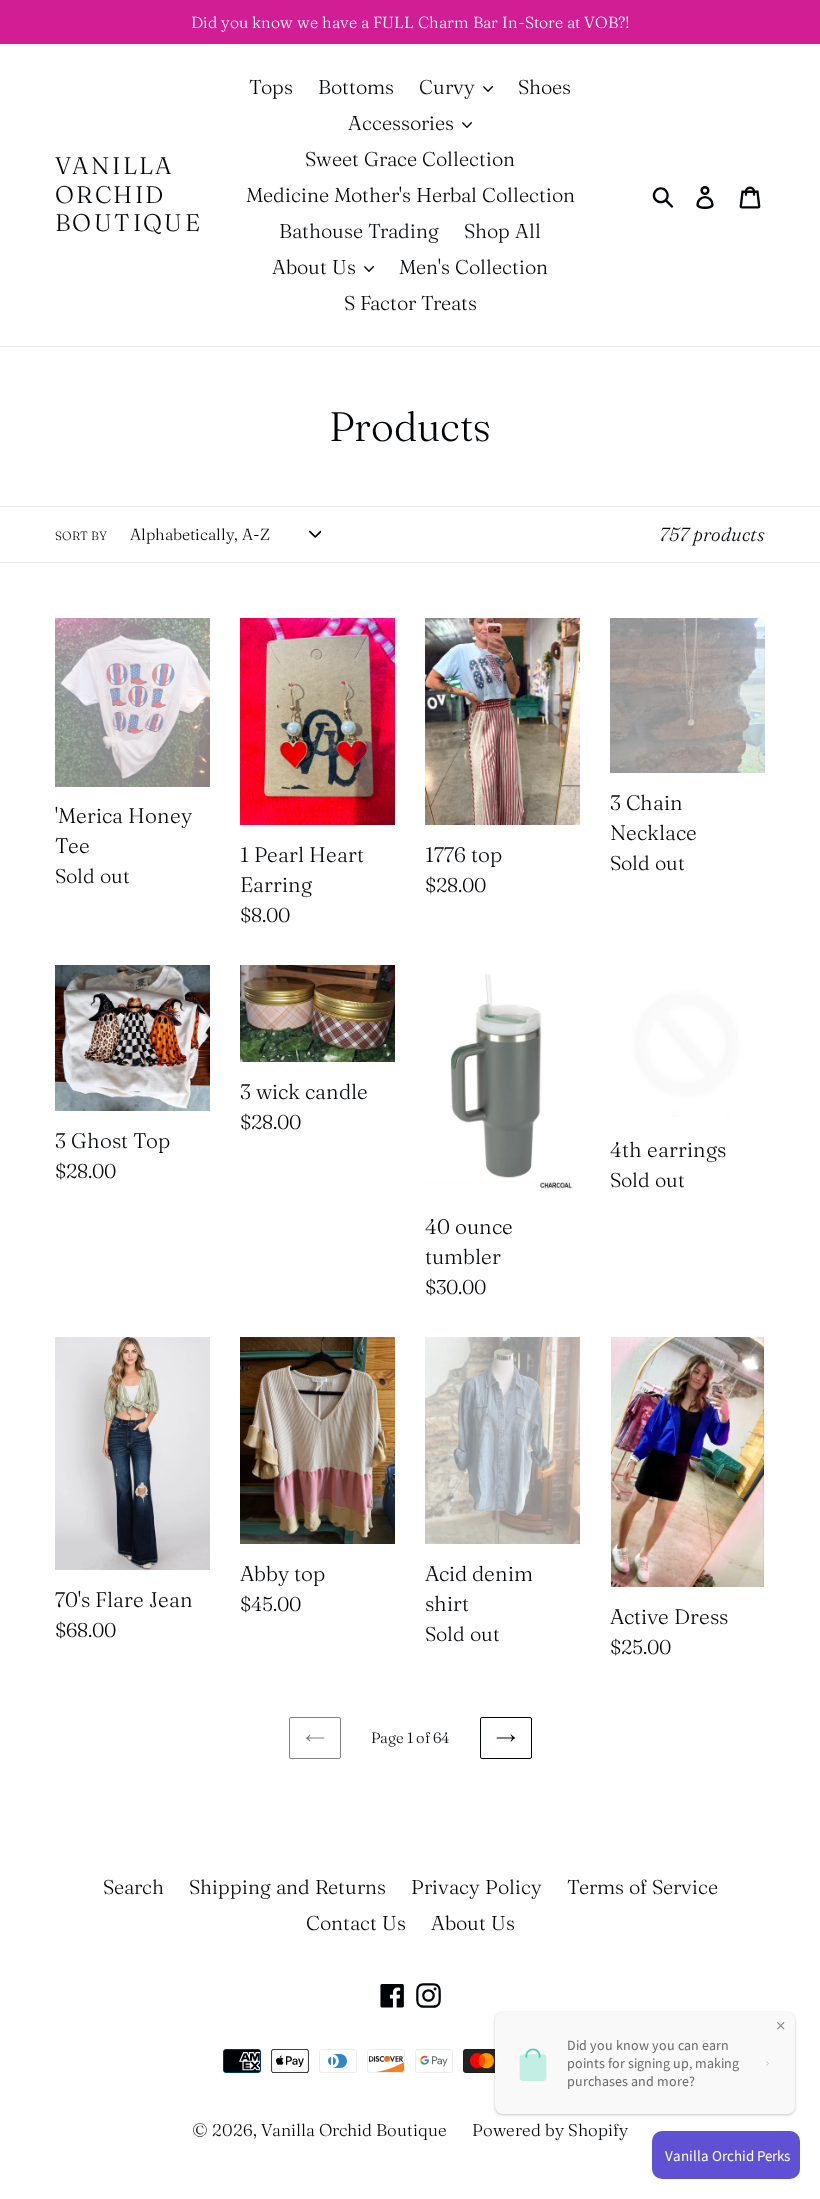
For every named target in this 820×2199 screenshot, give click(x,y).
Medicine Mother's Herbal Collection (410, 194)
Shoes (544, 86)
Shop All (502, 230)
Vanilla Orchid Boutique (128, 195)
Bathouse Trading (359, 230)
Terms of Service (642, 1886)
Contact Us (356, 1922)
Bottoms (356, 86)
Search (133, 1886)
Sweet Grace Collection (410, 158)
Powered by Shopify (550, 2129)
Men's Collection (473, 266)
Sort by (81, 535)
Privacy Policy (476, 1886)
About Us (316, 266)
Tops (271, 86)
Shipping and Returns (287, 1886)
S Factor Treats (410, 302)
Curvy (449, 86)
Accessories (403, 122)
